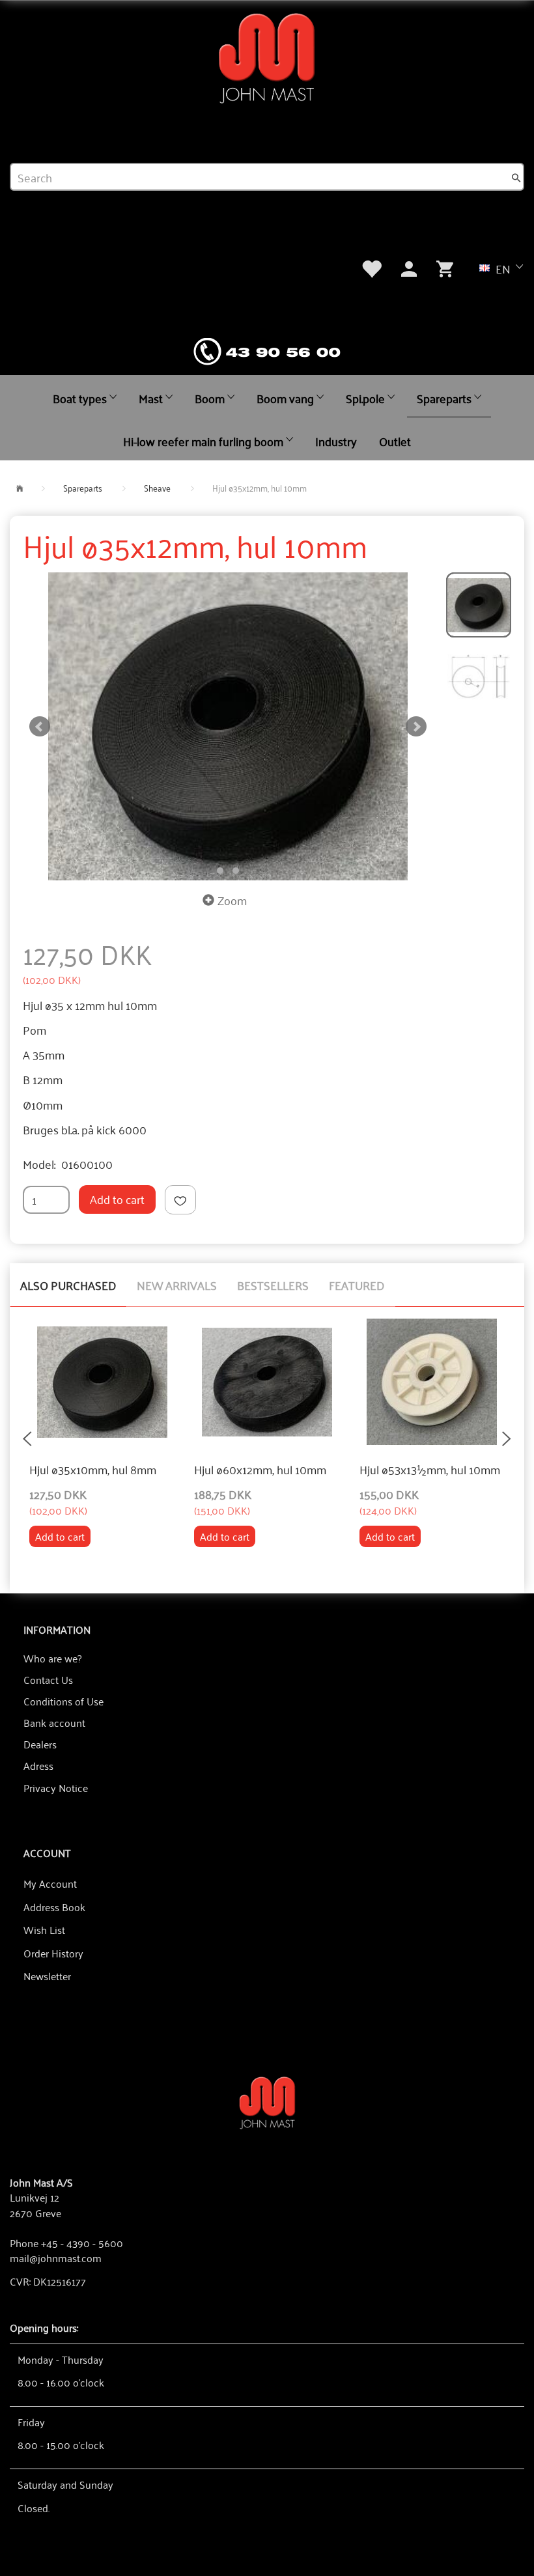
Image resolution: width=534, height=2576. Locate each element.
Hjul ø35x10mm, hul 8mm (93, 1470)
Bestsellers (273, 1285)
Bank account (54, 1722)
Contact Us (48, 1679)
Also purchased (68, 1285)
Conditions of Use (63, 1701)
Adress (38, 1765)
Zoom (232, 900)
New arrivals (177, 1285)
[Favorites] (371, 267)
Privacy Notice (56, 1787)
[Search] (516, 177)
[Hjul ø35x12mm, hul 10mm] (228, 726)
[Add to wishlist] (180, 1200)
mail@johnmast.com (56, 2258)
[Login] (409, 267)
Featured (357, 1285)
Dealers (40, 1744)
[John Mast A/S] (267, 2102)
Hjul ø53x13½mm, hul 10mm (430, 1470)
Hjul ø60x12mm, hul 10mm (260, 1470)
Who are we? (52, 1658)
